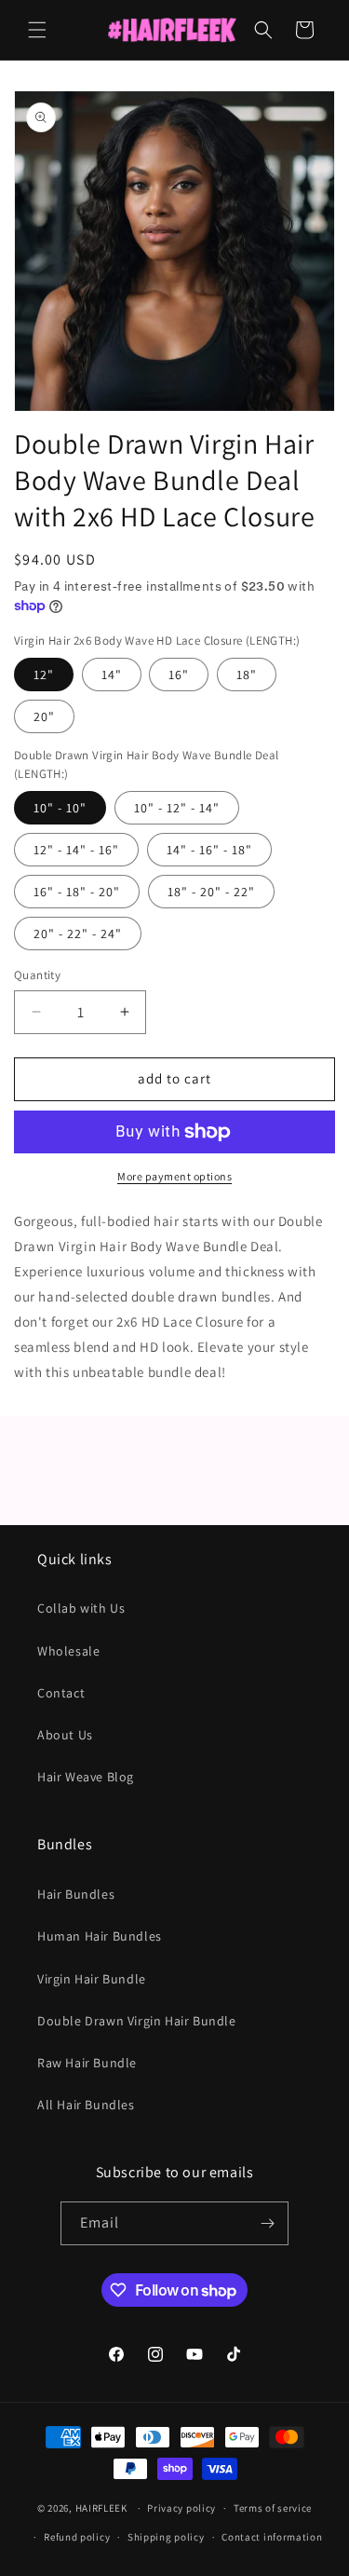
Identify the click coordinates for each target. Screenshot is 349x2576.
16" (179, 675)
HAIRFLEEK (101, 2508)
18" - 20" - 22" (211, 892)
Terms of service (273, 2508)
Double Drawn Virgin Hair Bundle (137, 2021)
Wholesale (68, 1651)
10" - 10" (60, 808)
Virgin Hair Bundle (92, 1979)
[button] (37, 30)
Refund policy (77, 2537)
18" (247, 675)
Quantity (37, 975)
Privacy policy (181, 2508)
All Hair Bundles (86, 2105)
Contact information (272, 2537)
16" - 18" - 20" (77, 892)
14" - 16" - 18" (209, 850)
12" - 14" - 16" (76, 850)
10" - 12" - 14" (177, 808)
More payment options (174, 1176)
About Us (65, 1735)
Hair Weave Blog (86, 1777)
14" (112, 675)
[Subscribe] (267, 2223)
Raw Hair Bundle (87, 2063)
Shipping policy (166, 2537)
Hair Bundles (76, 1894)
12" (44, 675)
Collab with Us (81, 1608)
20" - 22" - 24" (78, 934)
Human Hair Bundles (100, 1936)
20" (44, 716)
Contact (61, 1693)
